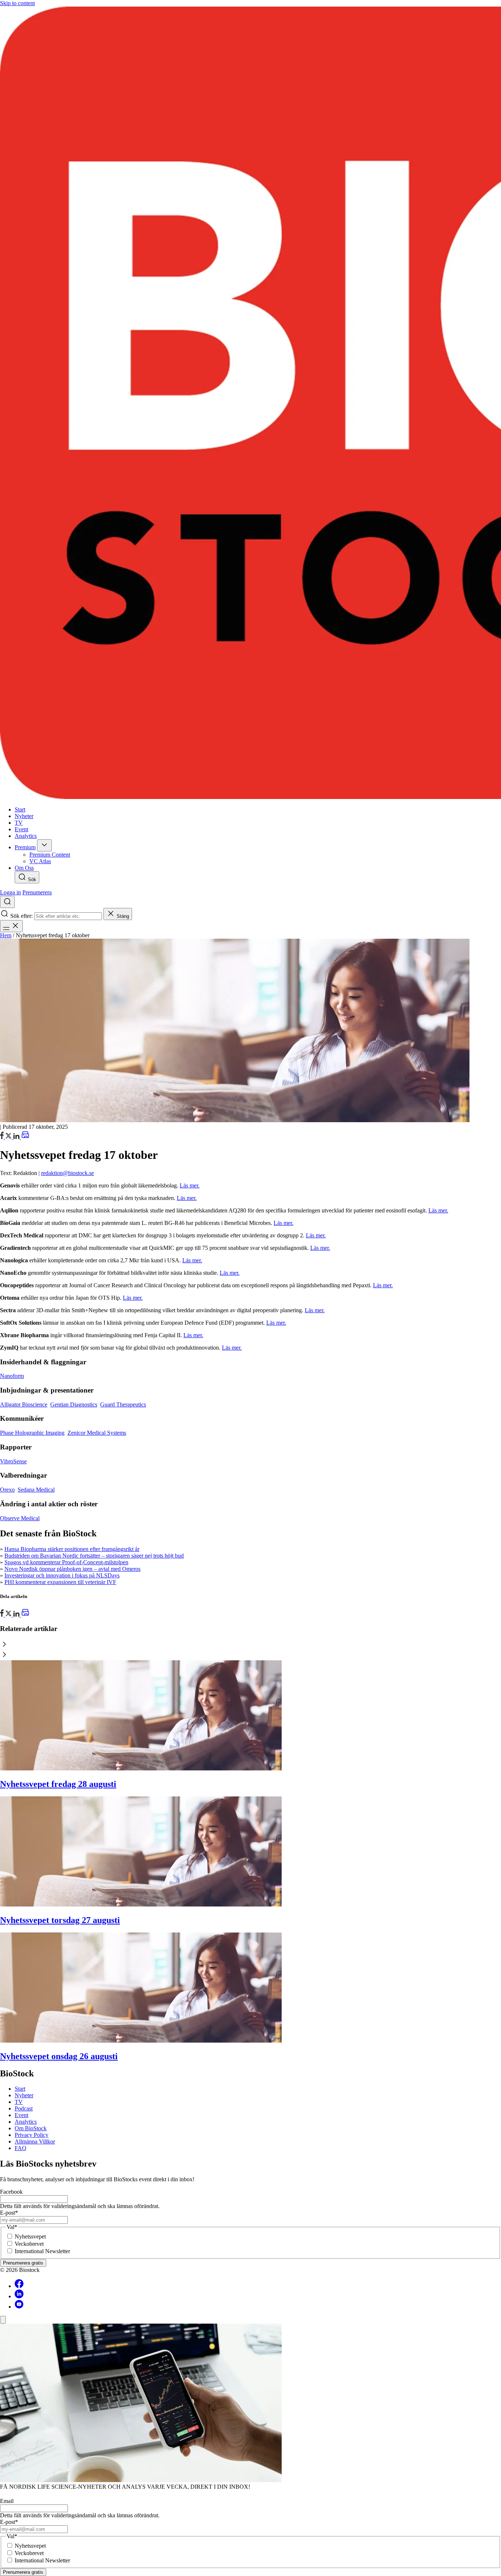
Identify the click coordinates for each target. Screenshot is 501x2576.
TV (19, 2102)
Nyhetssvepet (30, 2236)
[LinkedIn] (17, 1137)
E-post (9, 2213)
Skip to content (17, 3)
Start (20, 2089)
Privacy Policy (32, 2135)
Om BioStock (31, 2128)
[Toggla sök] (7, 902)
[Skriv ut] (25, 1137)
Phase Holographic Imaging (32, 1433)
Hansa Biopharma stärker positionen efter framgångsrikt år (72, 1549)
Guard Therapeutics (123, 1404)
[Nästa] (251, 1655)
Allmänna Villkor (35, 2141)
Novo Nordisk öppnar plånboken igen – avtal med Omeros (72, 1569)
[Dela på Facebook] (3, 1137)
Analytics (26, 2122)
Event (21, 2115)
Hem (6, 935)
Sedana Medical (36, 1490)
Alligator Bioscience (24, 1404)
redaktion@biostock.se (67, 1173)
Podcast (24, 2108)
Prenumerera (37, 892)
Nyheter (24, 2095)
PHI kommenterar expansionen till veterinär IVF (60, 1582)
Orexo (7, 1490)
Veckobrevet (29, 2244)
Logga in (10, 892)
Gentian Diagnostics (74, 1404)
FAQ (21, 2148)
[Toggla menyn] (11, 926)
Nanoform (12, 1376)
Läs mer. (190, 1185)
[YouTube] (19, 2307)
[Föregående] (251, 1645)
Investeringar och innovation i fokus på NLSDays (62, 1575)
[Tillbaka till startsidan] (251, 404)
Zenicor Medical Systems (97, 1433)
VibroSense (13, 1461)
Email (7, 2501)
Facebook (11, 2192)
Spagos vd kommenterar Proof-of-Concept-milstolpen (66, 1562)
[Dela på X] (9, 1137)
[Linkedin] (19, 2296)
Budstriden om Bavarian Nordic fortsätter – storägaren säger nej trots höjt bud (94, 1556)
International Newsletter (42, 2251)
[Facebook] (19, 2286)
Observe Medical (20, 1518)
